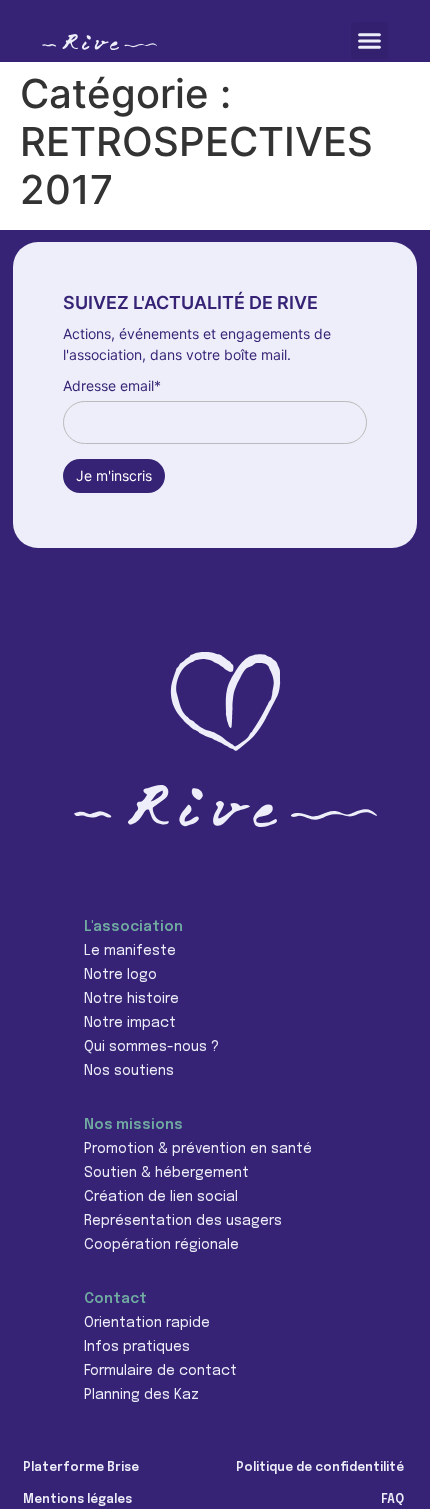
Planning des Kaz (141, 1395)
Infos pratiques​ (137, 1347)
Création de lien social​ (161, 1197)
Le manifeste (130, 951)
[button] (370, 41)
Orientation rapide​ (147, 1323)
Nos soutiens (129, 1071)
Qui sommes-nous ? (151, 1047)
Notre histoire (131, 999)
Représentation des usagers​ (183, 1221)
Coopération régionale (161, 1245)
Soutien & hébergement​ (166, 1173)
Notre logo (120, 975)
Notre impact (130, 1023)
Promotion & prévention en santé (198, 1149)
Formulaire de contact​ (160, 1371)
